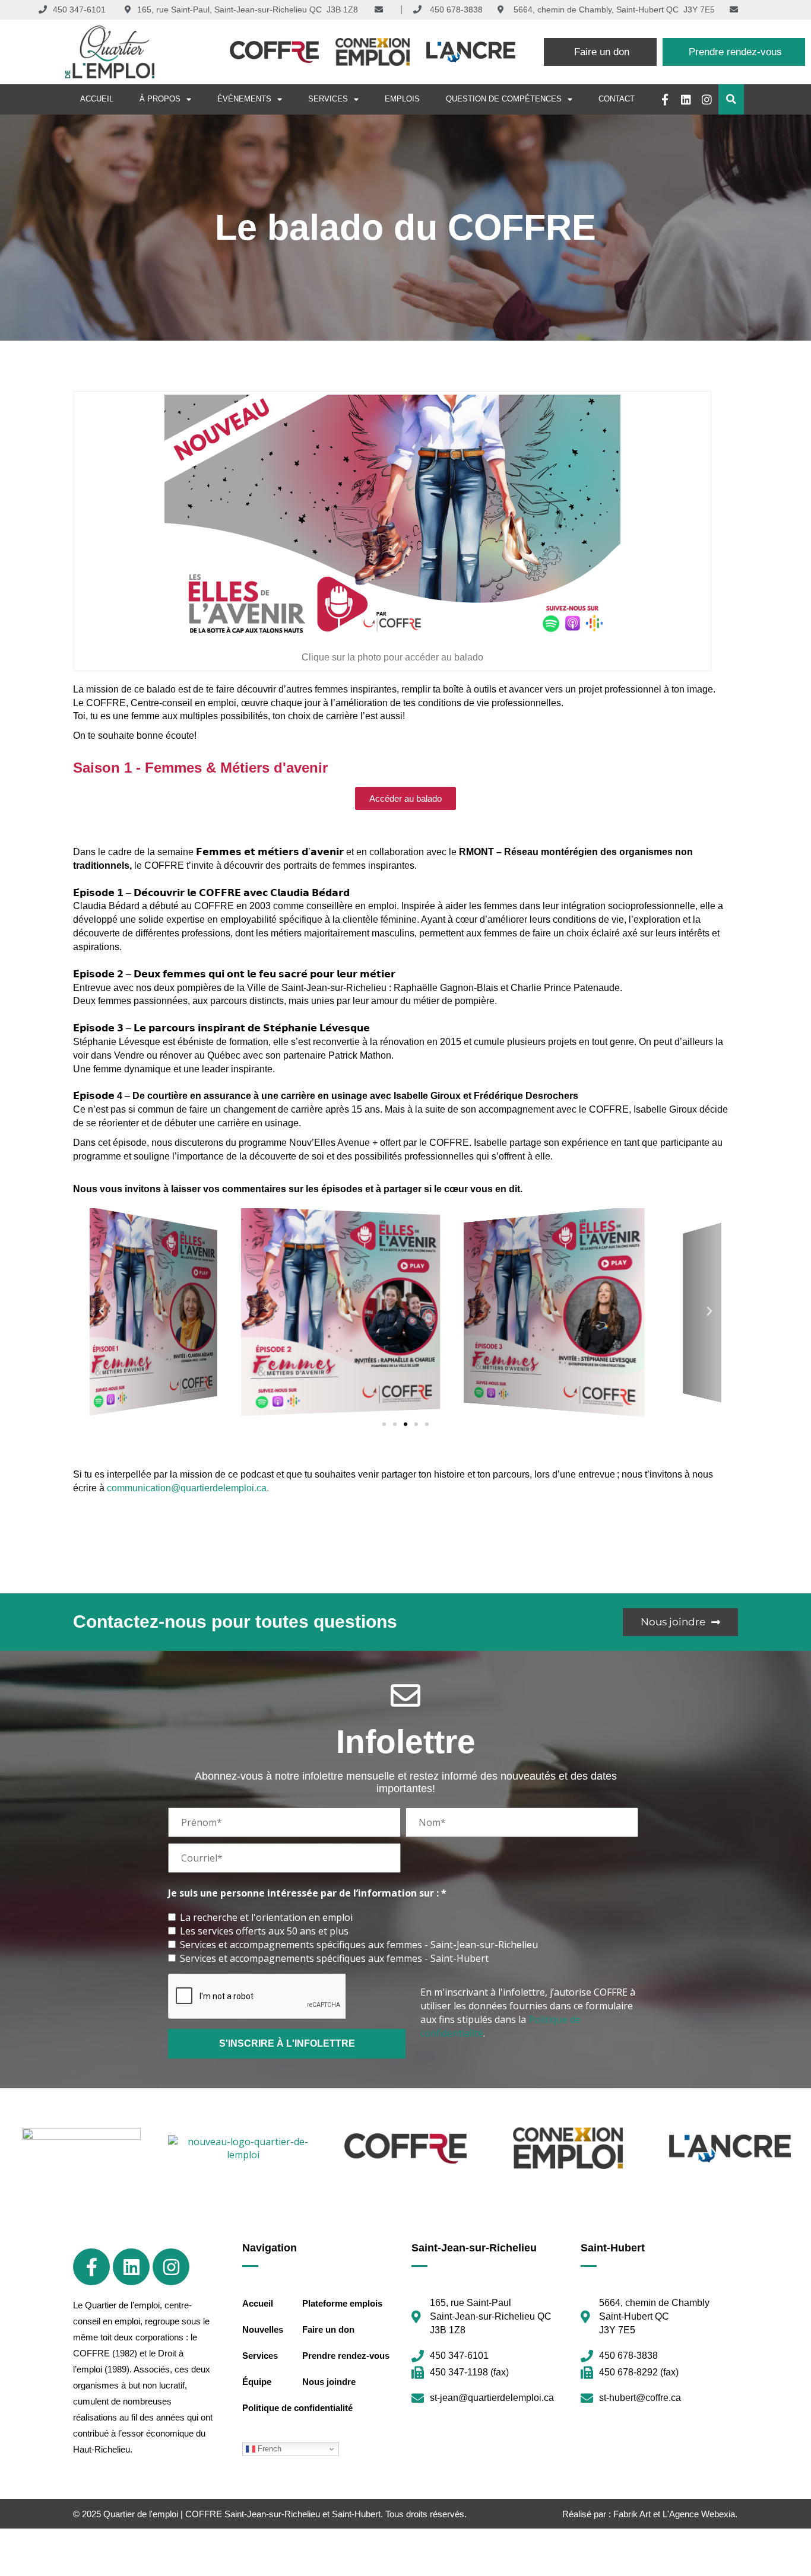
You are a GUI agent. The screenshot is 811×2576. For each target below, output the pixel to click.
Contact (617, 99)
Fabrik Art (632, 2514)
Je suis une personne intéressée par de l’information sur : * (307, 1893)
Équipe (257, 2382)
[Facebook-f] (665, 99)
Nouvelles (263, 2329)
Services (328, 99)
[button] (731, 99)
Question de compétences (504, 99)
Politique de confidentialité (297, 2408)
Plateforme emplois (342, 2303)
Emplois (402, 99)
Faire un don (328, 2329)
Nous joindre (329, 2382)
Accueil (97, 99)
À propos (160, 99)
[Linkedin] (686, 99)
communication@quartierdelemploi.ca (187, 1488)
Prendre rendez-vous (346, 2356)
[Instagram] (707, 99)
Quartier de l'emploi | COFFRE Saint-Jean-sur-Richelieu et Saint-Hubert (242, 2514)
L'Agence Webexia (699, 2514)
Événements (244, 99)
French (268, 2449)
